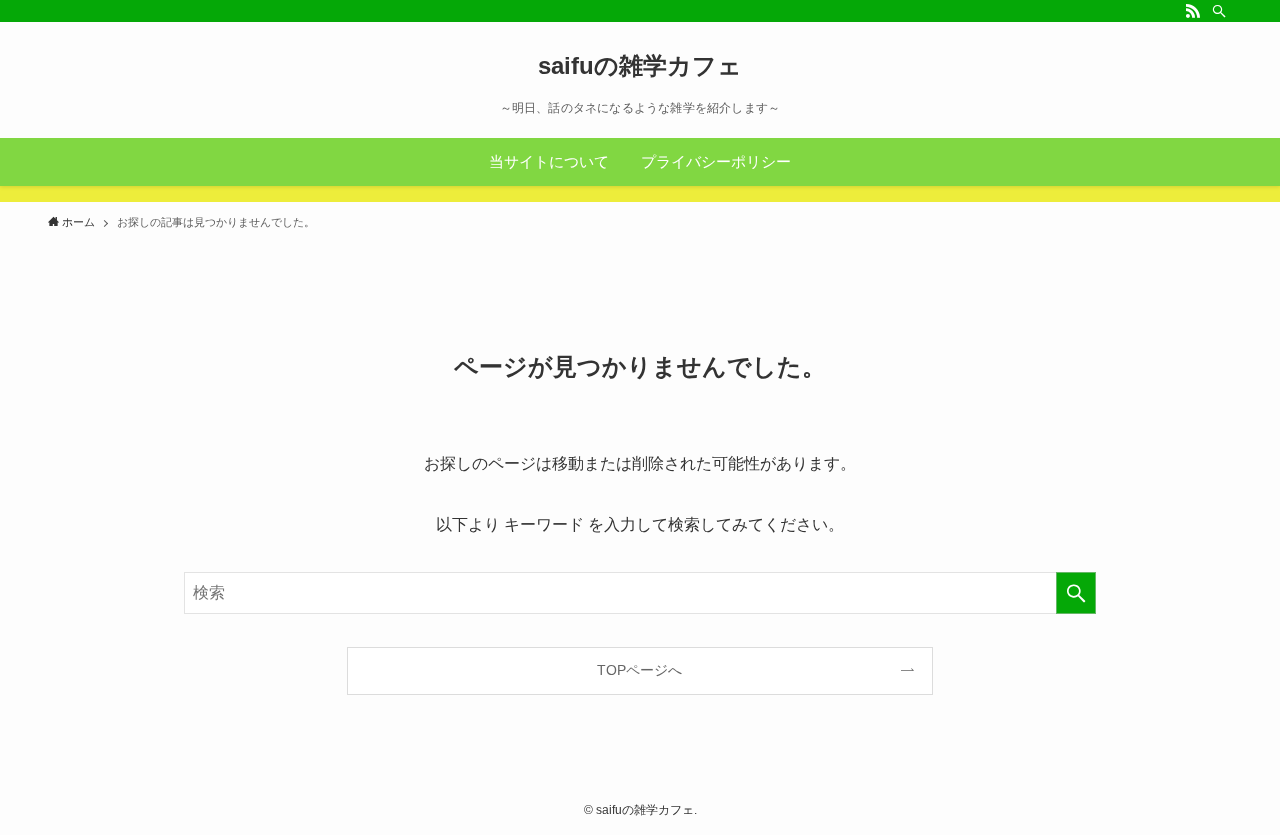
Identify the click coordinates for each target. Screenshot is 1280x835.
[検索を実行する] (1076, 593)
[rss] (1193, 11)
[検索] (1219, 11)
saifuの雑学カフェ (640, 66)
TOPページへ (639, 670)
